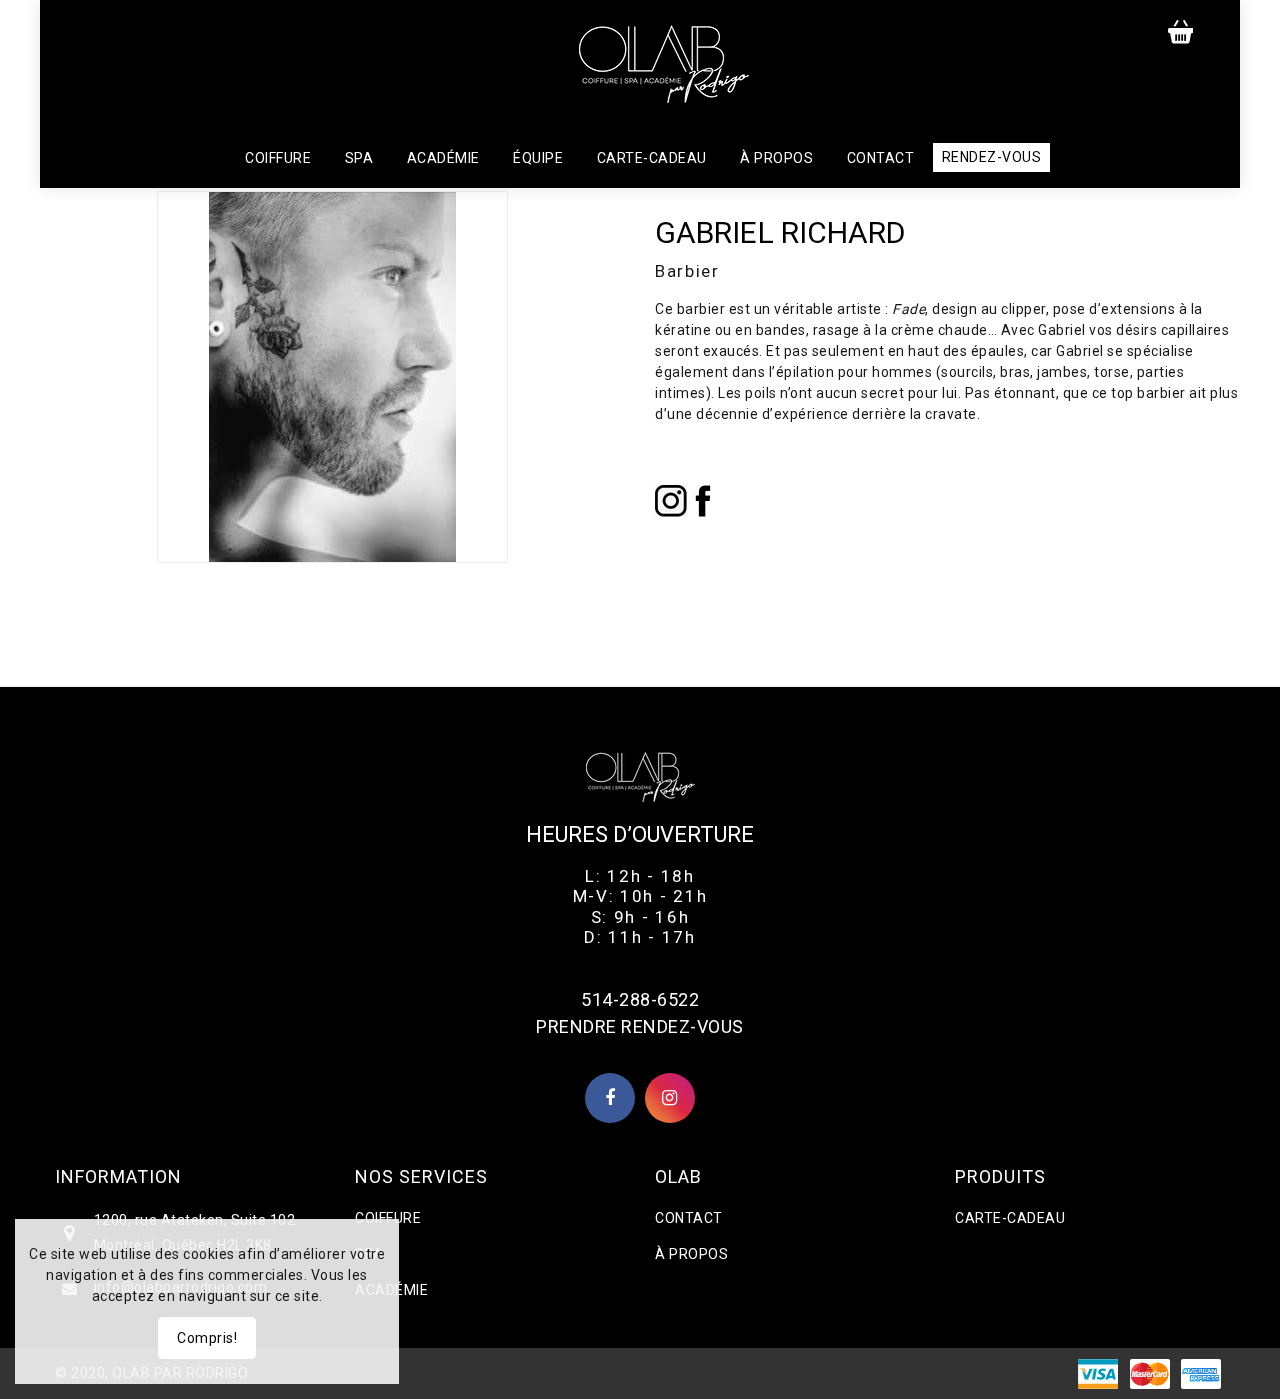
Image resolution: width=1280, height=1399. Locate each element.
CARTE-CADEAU (1010, 1218)
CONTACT (689, 1218)
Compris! (207, 1338)
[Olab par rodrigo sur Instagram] (670, 1099)
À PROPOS (691, 1254)
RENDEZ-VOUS (992, 157)
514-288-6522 (640, 999)
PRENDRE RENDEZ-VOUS (640, 1026)
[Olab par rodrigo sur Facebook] (610, 1099)
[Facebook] (703, 499)
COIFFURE (388, 1218)
